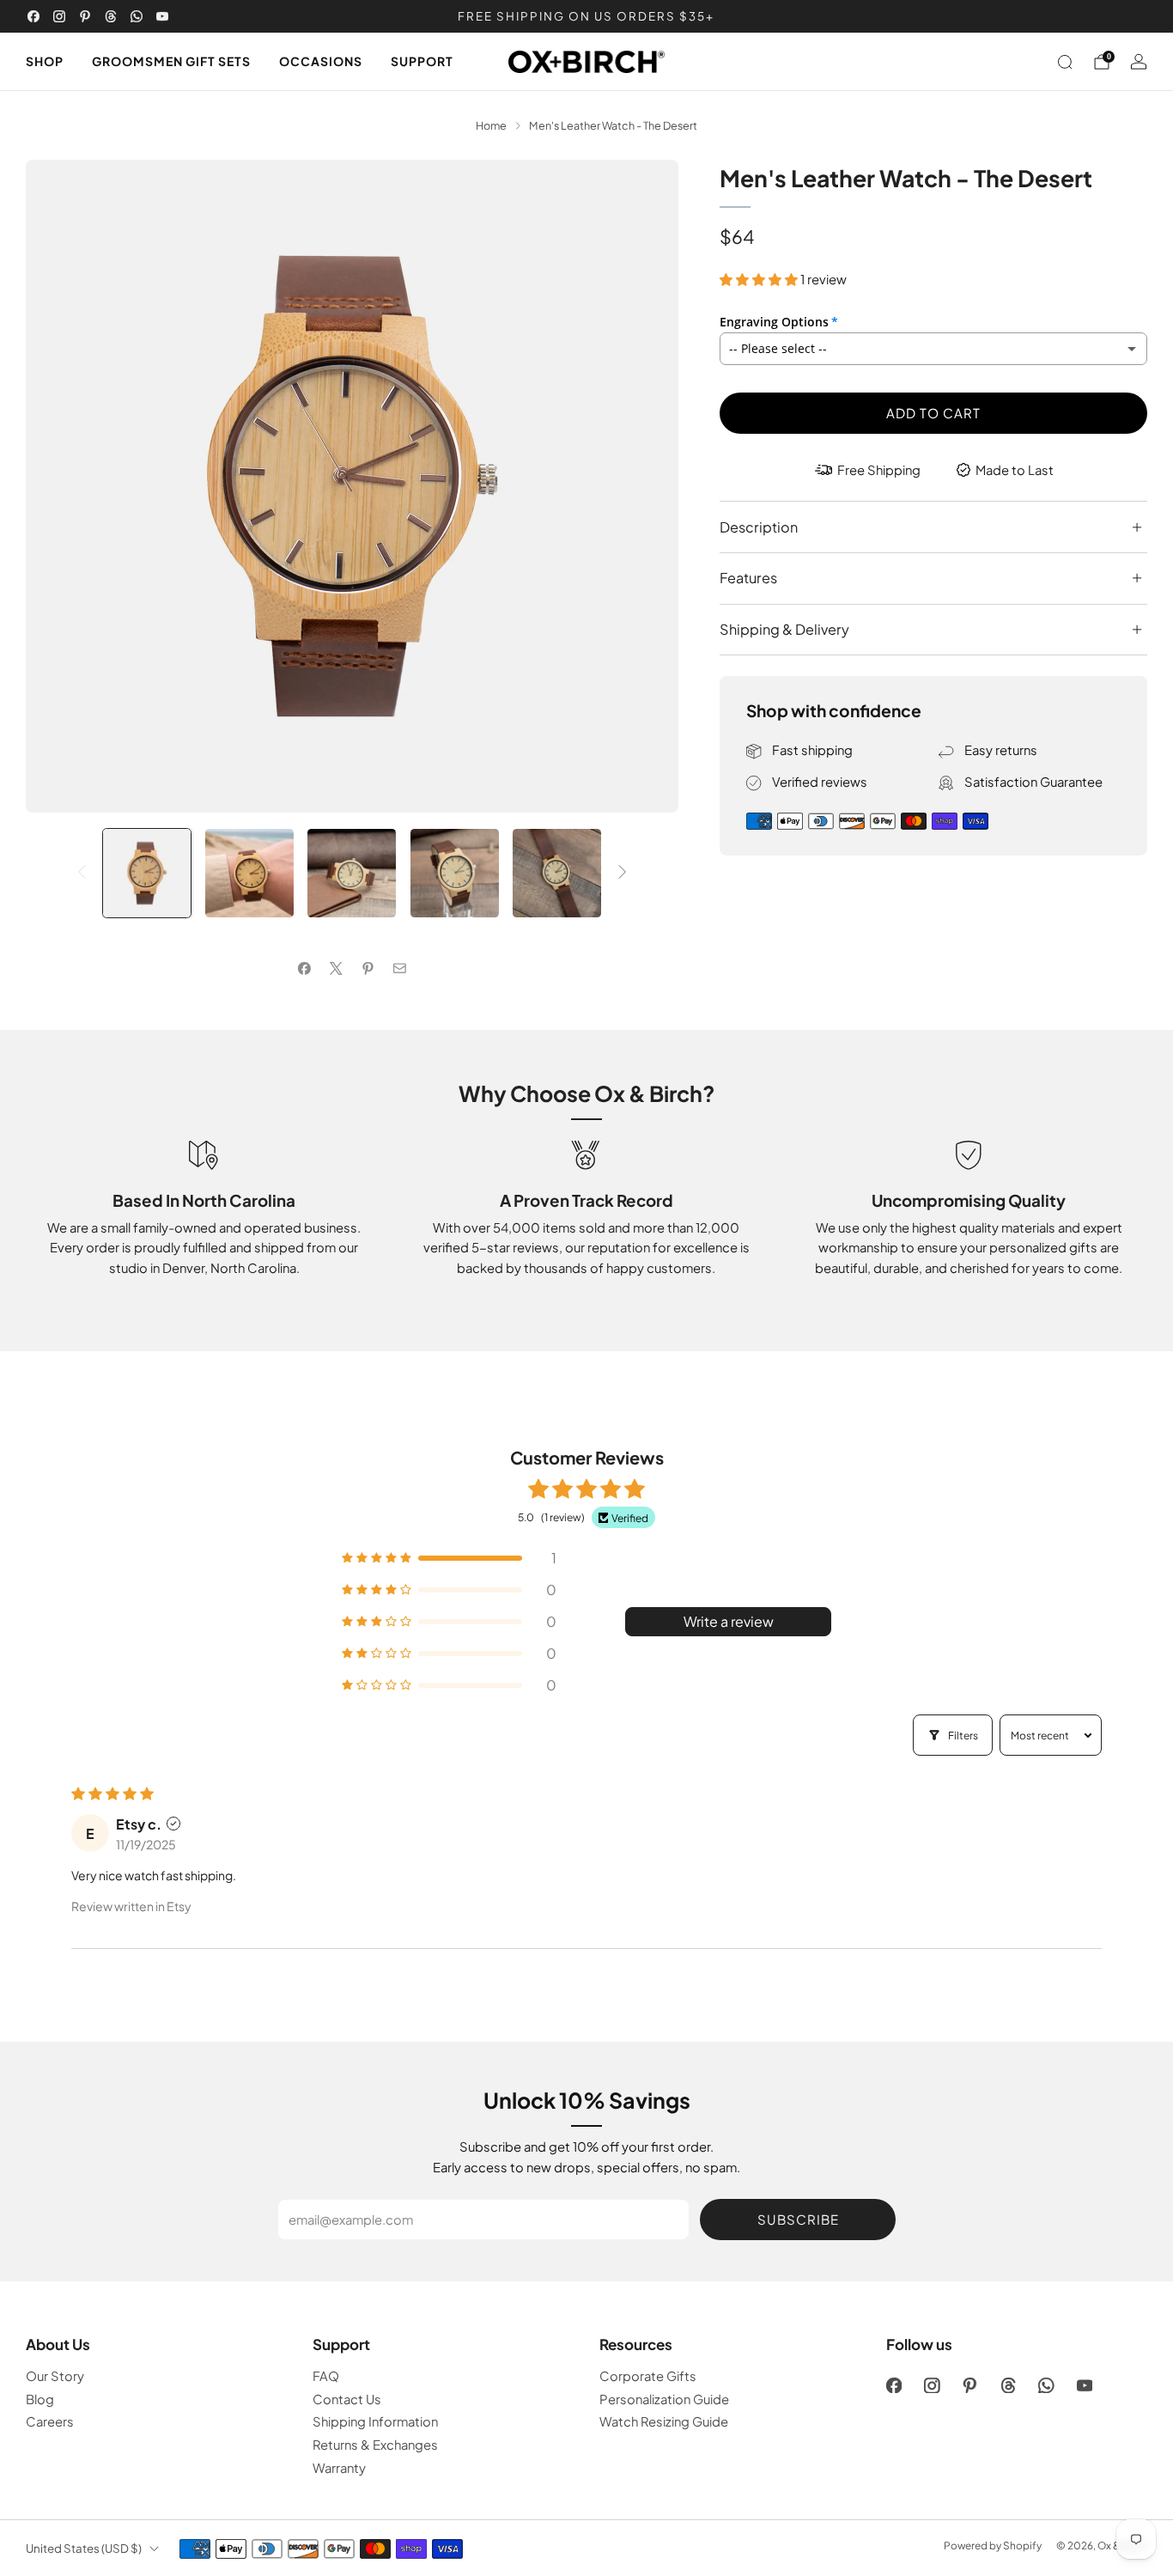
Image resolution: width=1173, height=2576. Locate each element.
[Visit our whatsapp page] (137, 16)
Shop (45, 61)
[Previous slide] (59, 486)
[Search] (1065, 62)
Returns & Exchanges (375, 2445)
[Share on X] (336, 969)
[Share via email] (399, 969)
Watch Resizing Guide (664, 2421)
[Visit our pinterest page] (85, 16)
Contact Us (347, 2399)
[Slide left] (82, 873)
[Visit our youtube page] (162, 16)
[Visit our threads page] (111, 16)
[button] (760, 279)
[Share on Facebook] (304, 969)
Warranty (339, 2468)
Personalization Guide (664, 2399)
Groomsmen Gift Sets (171, 61)
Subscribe (798, 2219)
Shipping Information (375, 2421)
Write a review (729, 1621)
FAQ (326, 2376)
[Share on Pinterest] (368, 969)
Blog (40, 2399)
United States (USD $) (84, 2548)
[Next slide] (645, 486)
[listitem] (586, 16)
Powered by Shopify (993, 2546)
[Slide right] (623, 873)
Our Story (55, 2376)
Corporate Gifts (648, 2376)
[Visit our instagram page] (59, 16)
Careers (50, 2421)
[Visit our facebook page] (33, 16)
